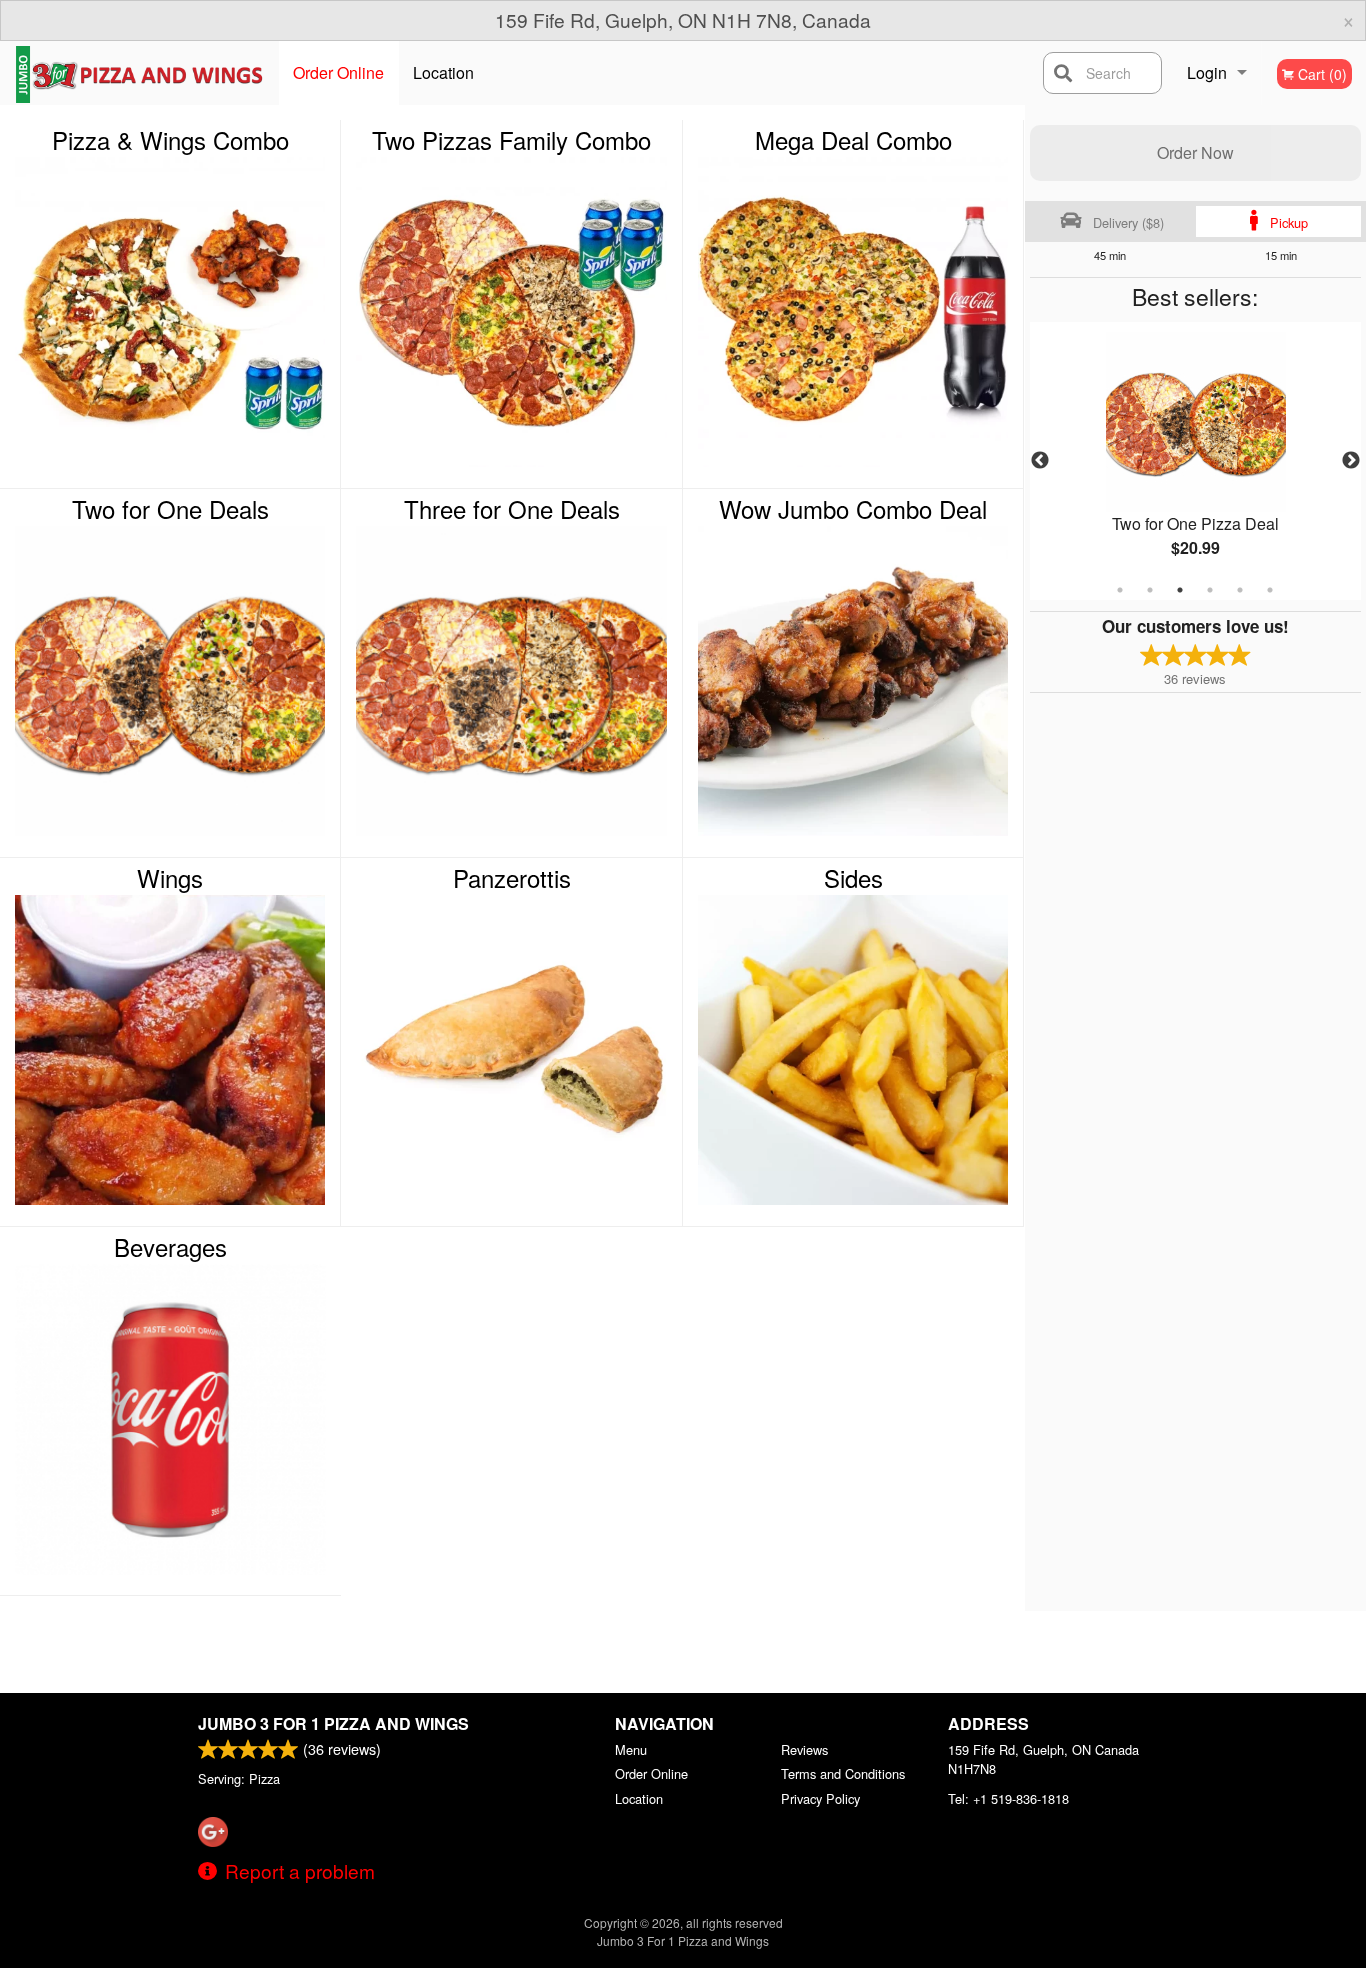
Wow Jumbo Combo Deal (853, 509)
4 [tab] (1210, 590)
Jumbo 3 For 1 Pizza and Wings (333, 1723)
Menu (631, 1749)
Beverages (170, 1247)
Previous (1040, 461)
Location (443, 72)
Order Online (338, 72)
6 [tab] (1270, 590)
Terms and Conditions (843, 1773)
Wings (170, 878)
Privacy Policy (820, 1798)
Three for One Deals (512, 509)
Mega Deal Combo (853, 140)
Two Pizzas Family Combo (511, 140)
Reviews (804, 1749)
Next (1351, 461)
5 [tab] (1240, 590)
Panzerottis (512, 878)
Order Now (1195, 152)
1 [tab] (1120, 590)
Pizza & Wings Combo (170, 140)
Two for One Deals (170, 509)
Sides (853, 878)
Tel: (1008, 1798)
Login (1207, 72)
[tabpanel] (1196, 461)
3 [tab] (1180, 590)
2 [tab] (1150, 590)
